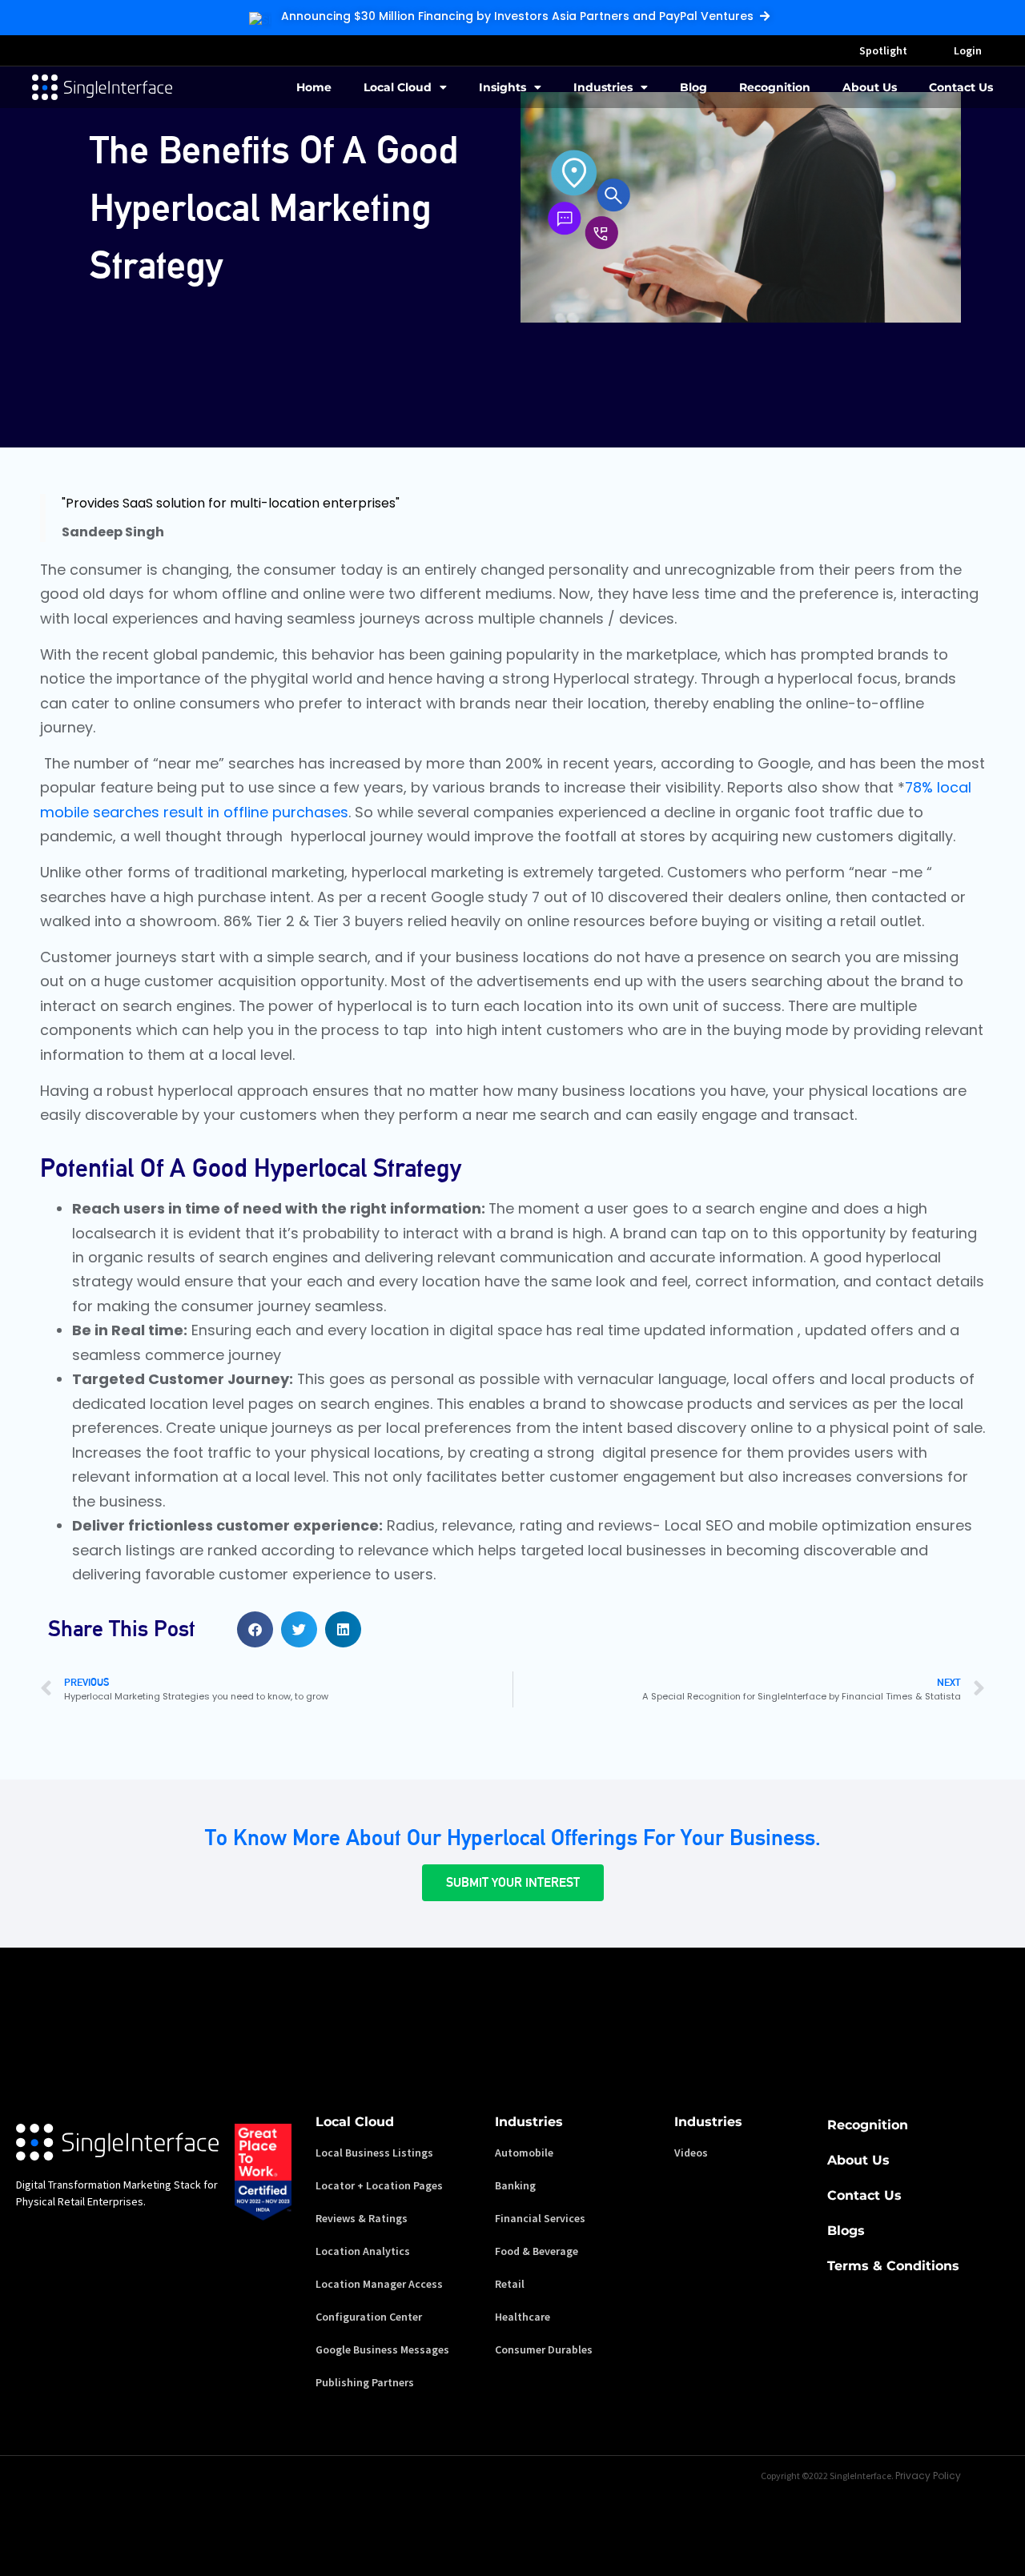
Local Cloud (398, 87)
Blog (693, 87)
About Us (870, 87)
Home (314, 87)
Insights (502, 87)
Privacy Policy (928, 2476)
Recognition (775, 87)
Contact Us (961, 87)
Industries (603, 87)
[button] (255, 1629)
